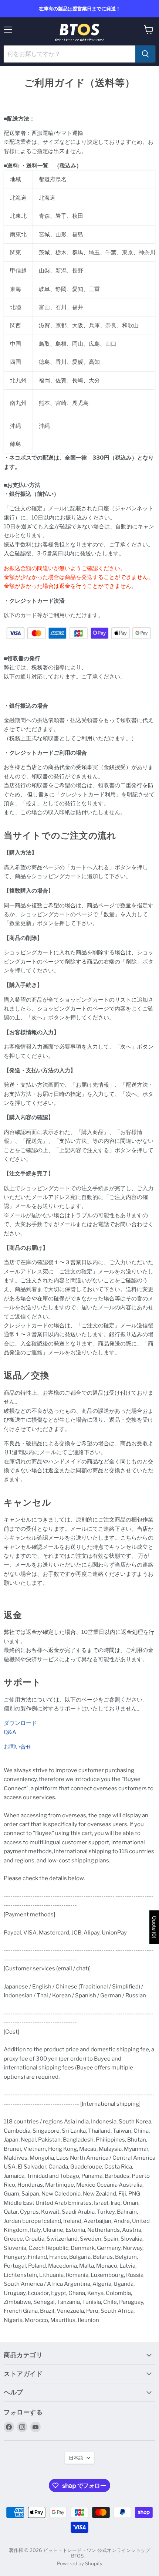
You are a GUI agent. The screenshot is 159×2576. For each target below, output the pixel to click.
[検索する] (145, 54)
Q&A (10, 1732)
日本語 (76, 2458)
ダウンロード (20, 1723)
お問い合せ (18, 1747)
